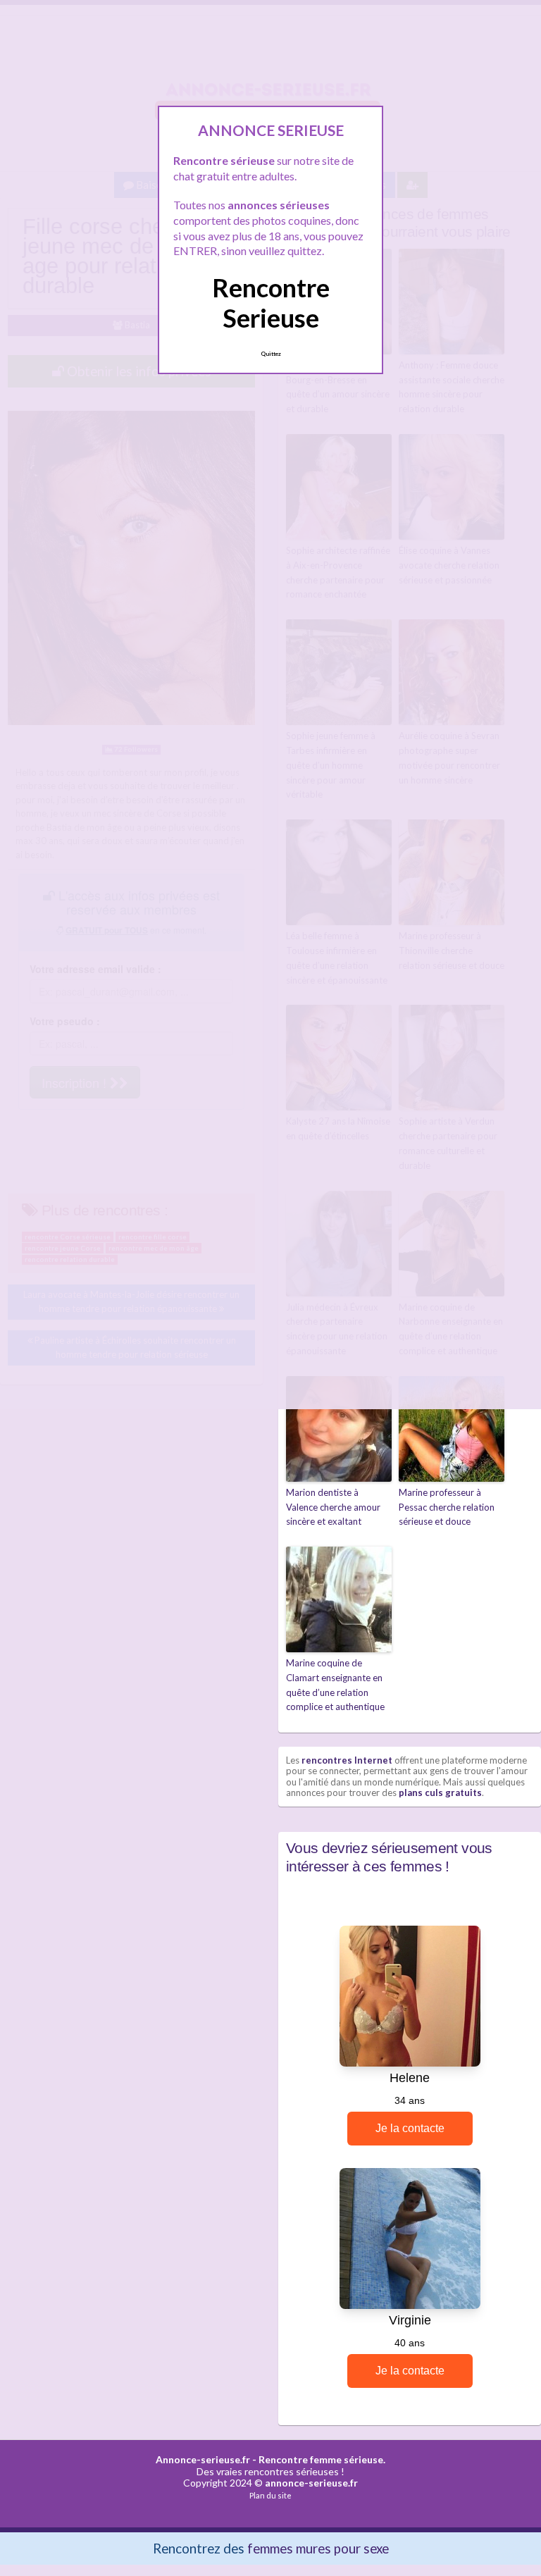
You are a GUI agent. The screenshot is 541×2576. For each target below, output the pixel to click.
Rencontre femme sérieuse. (322, 2459)
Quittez (271, 354)
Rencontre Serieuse (271, 303)
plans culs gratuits (440, 1792)
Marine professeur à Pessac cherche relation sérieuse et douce (447, 1507)
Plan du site (270, 2495)
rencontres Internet (347, 1760)
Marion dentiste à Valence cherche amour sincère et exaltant (333, 1507)
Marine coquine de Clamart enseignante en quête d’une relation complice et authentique (335, 1685)
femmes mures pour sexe (318, 2548)
